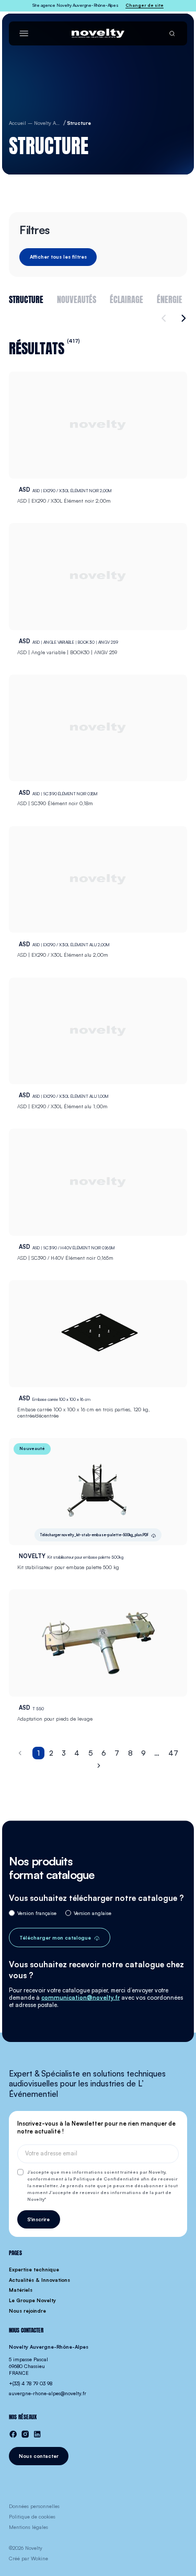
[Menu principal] (24, 33)
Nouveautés (77, 298)
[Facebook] (13, 2434)
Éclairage (126, 298)
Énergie (170, 298)
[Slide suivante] (182, 318)
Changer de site (145, 5)
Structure (26, 298)
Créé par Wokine (28, 2558)
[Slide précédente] (165, 318)
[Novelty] (98, 33)
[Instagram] (25, 2434)
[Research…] (172, 33)
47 (173, 1753)
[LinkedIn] (37, 2434)
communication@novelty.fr (80, 1998)
